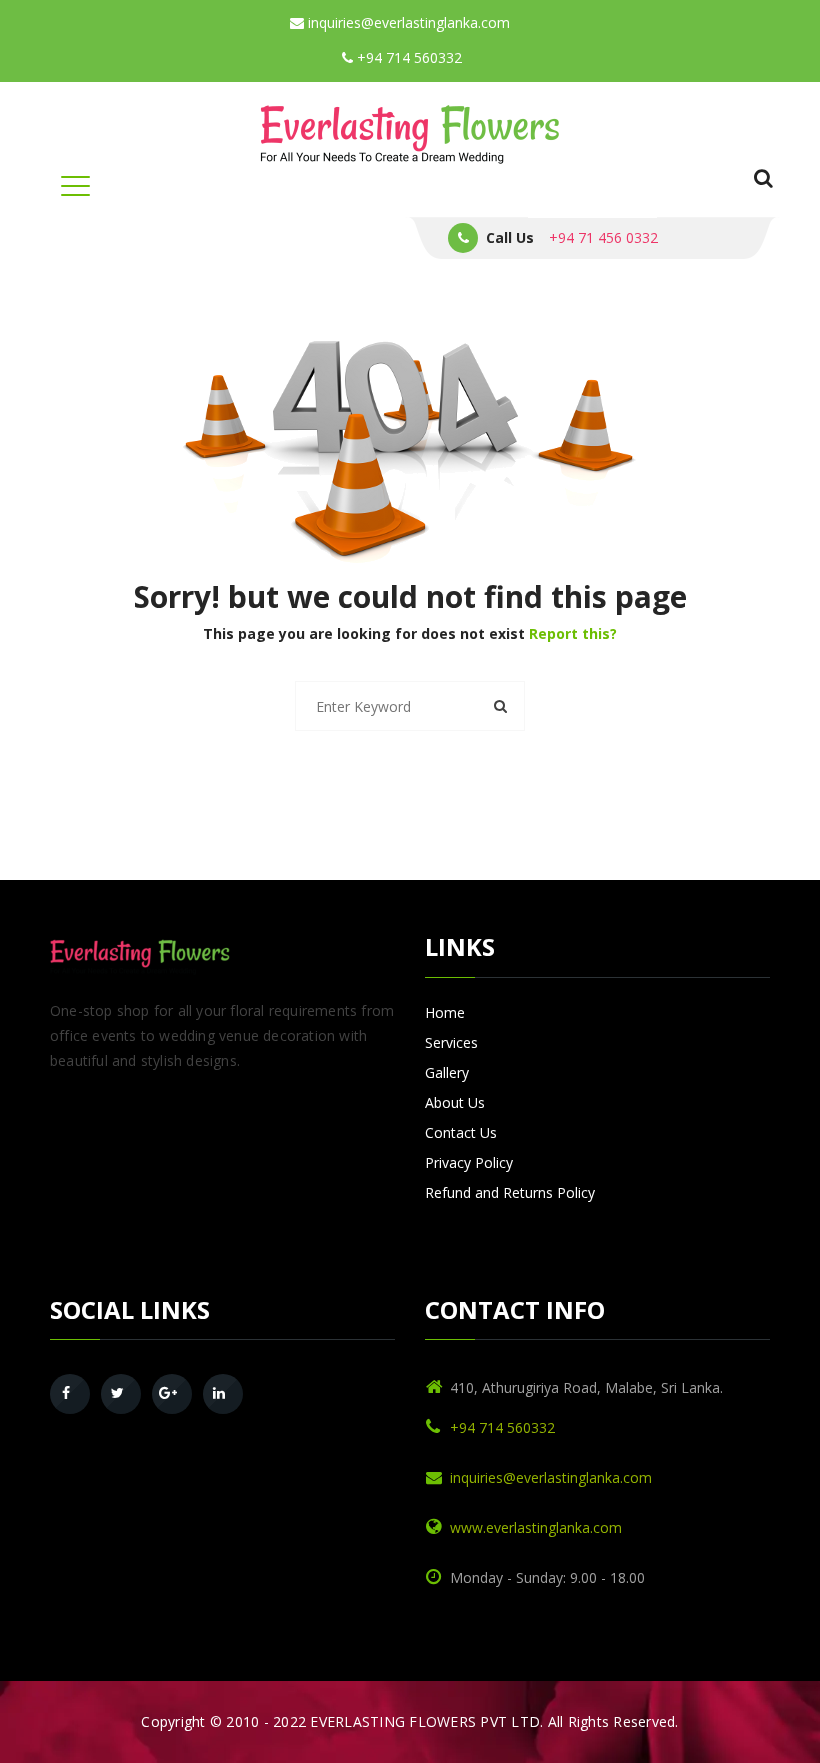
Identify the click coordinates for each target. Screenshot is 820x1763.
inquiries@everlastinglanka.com (407, 22)
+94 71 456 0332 (603, 237)
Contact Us (461, 1132)
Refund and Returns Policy (510, 1192)
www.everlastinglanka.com (536, 1527)
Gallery (447, 1072)
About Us (455, 1102)
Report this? (573, 633)
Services (451, 1042)
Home (445, 1012)
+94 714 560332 (407, 57)
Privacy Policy (469, 1162)
